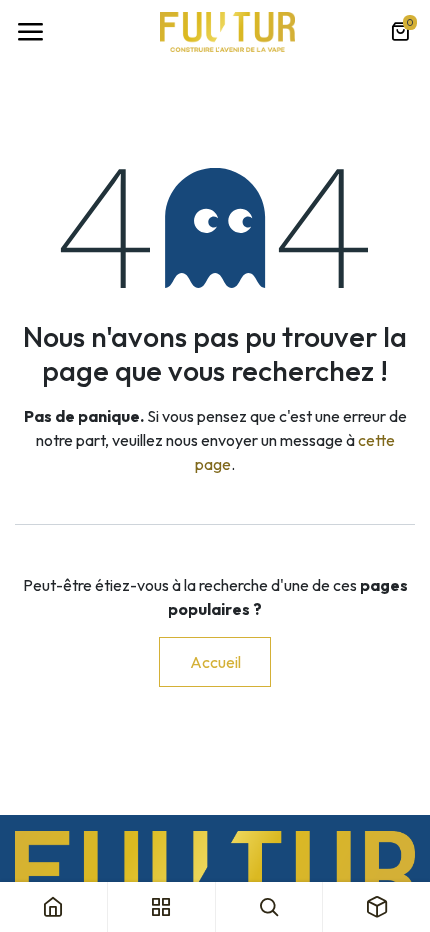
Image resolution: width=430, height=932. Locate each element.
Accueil (215, 662)
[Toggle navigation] (30, 32)
